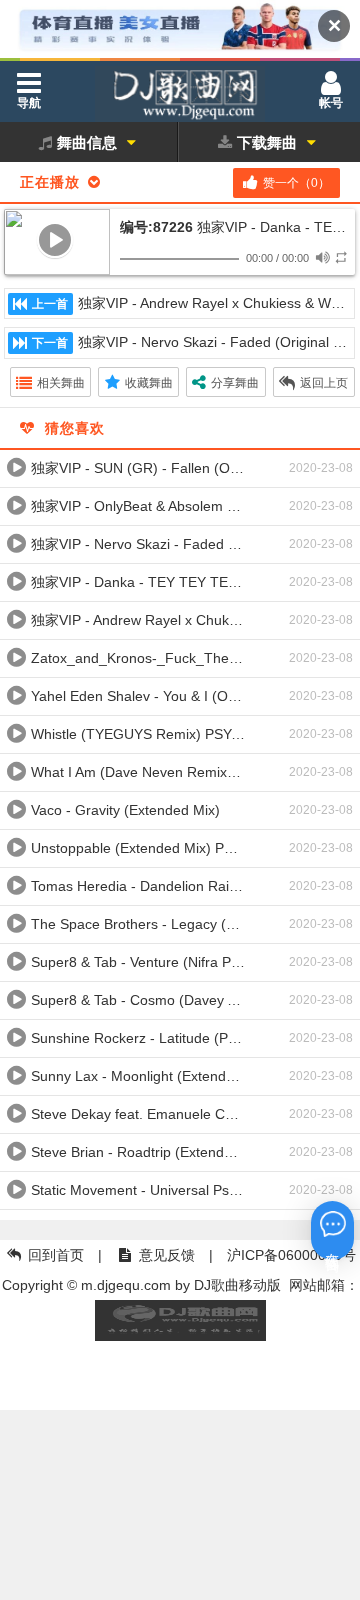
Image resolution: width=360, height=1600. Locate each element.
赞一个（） (296, 183)
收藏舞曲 (149, 383)
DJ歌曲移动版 (237, 1285)
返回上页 (324, 383)
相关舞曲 (61, 383)
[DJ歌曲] (180, 98)
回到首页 (56, 1255)
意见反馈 (167, 1255)
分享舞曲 (235, 383)
